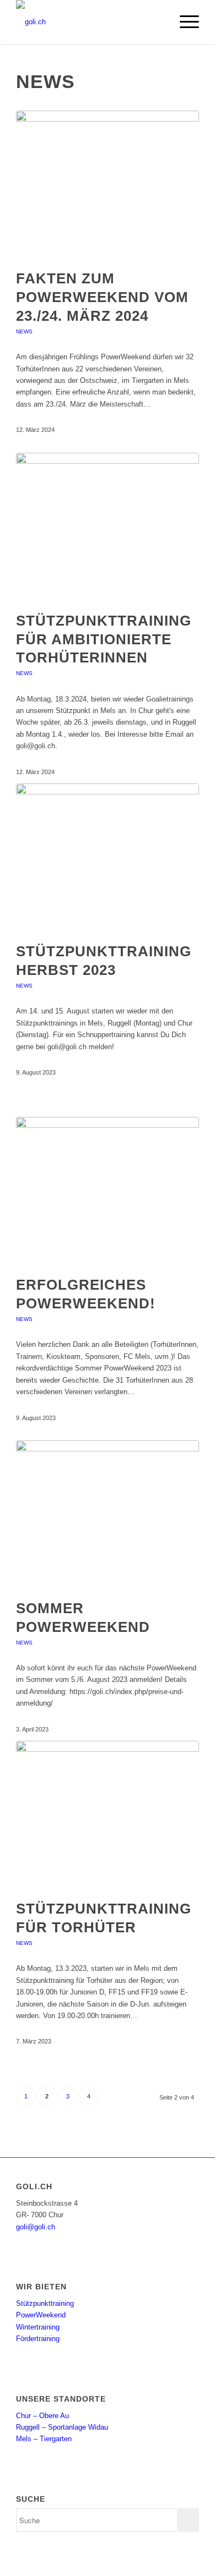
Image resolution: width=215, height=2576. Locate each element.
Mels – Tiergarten (44, 2439)
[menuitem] (158, 22)
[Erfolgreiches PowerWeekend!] (108, 1191)
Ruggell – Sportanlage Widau (62, 2427)
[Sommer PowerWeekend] (108, 1514)
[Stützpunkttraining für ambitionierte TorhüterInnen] (108, 527)
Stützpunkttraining (45, 2303)
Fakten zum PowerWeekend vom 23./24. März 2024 (102, 297)
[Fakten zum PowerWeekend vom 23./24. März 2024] (108, 184)
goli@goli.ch (36, 2227)
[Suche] (158, 22)
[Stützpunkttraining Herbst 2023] (108, 857)
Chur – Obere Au (42, 2416)
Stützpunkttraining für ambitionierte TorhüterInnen (104, 639)
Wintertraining (38, 2327)
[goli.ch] (89, 22)
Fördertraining (38, 2339)
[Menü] (184, 22)
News (24, 331)
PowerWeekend (41, 2315)
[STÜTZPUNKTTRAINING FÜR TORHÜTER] (108, 1815)
